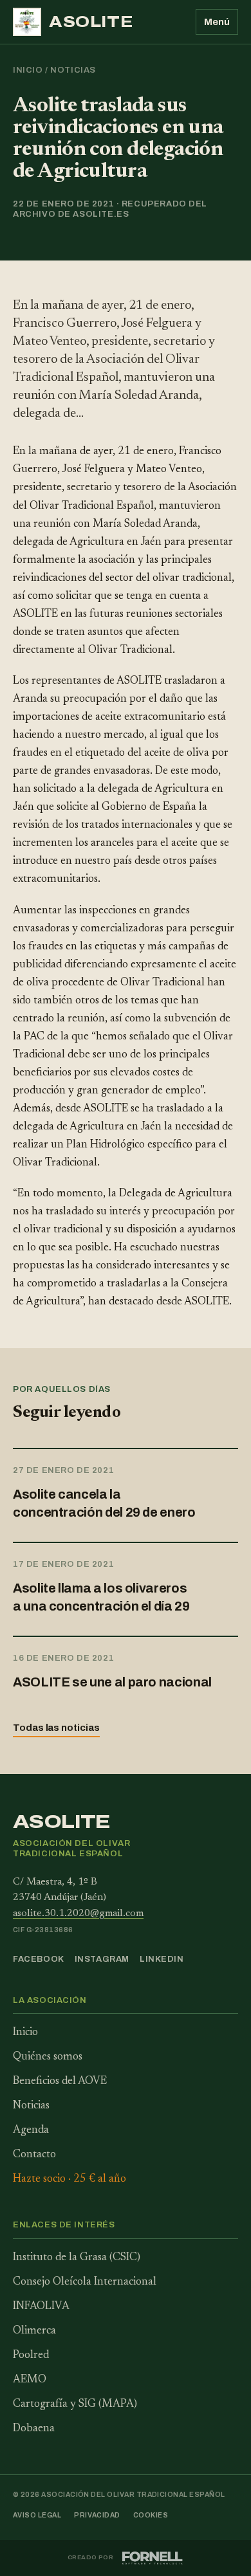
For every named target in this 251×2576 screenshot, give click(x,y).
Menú (217, 22)
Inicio (28, 70)
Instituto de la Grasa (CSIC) (77, 2258)
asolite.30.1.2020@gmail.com (78, 1914)
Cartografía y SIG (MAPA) (75, 2405)
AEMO (30, 2380)
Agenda (31, 2131)
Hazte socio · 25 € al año (70, 2179)
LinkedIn (162, 1959)
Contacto (34, 2155)
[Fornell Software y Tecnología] (152, 2558)
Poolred (31, 2356)
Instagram (102, 1959)
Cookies (151, 2515)
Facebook (39, 1959)
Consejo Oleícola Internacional (85, 2282)
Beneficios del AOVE (60, 2082)
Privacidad (97, 2515)
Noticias (73, 70)
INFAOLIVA (41, 2307)
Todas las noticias (56, 1728)
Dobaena (34, 2429)
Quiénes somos (48, 2057)
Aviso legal (37, 2515)
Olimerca (34, 2331)
